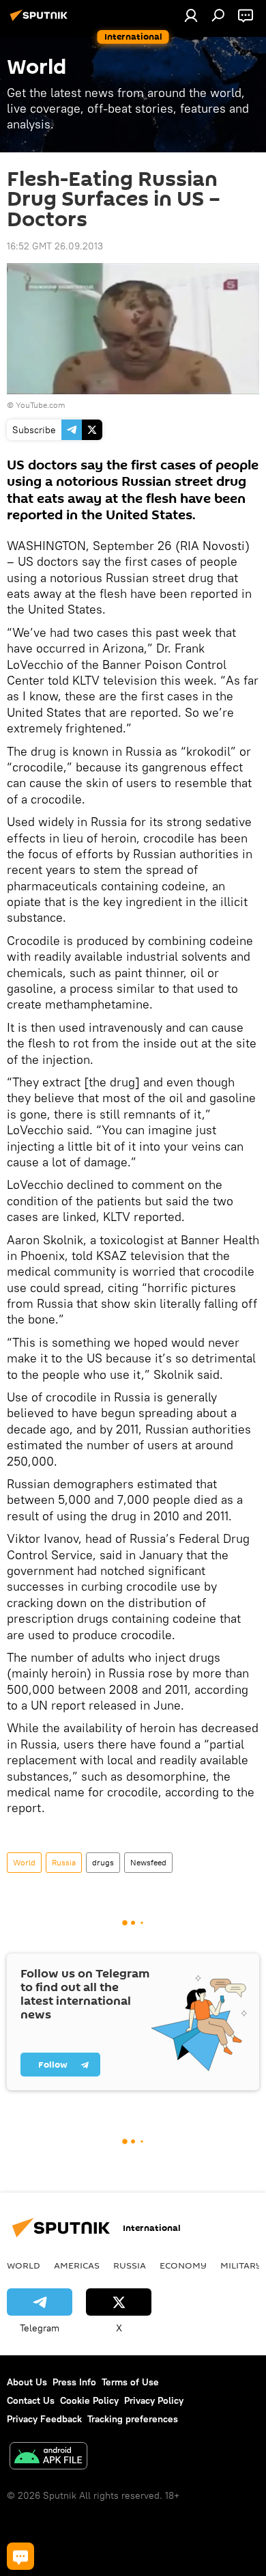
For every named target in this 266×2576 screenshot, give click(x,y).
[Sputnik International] (41, 20)
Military (241, 2265)
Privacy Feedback (44, 2419)
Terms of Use (130, 2382)
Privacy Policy (154, 2400)
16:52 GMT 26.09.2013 (55, 246)
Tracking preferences (133, 2419)
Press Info (74, 2382)
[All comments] (20, 2556)
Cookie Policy (89, 2400)
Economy (183, 2265)
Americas (77, 2265)
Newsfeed (148, 1862)
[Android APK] (48, 2457)
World (24, 1862)
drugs (103, 1862)
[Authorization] (191, 15)
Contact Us (31, 2400)
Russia (64, 1862)
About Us (27, 2382)
